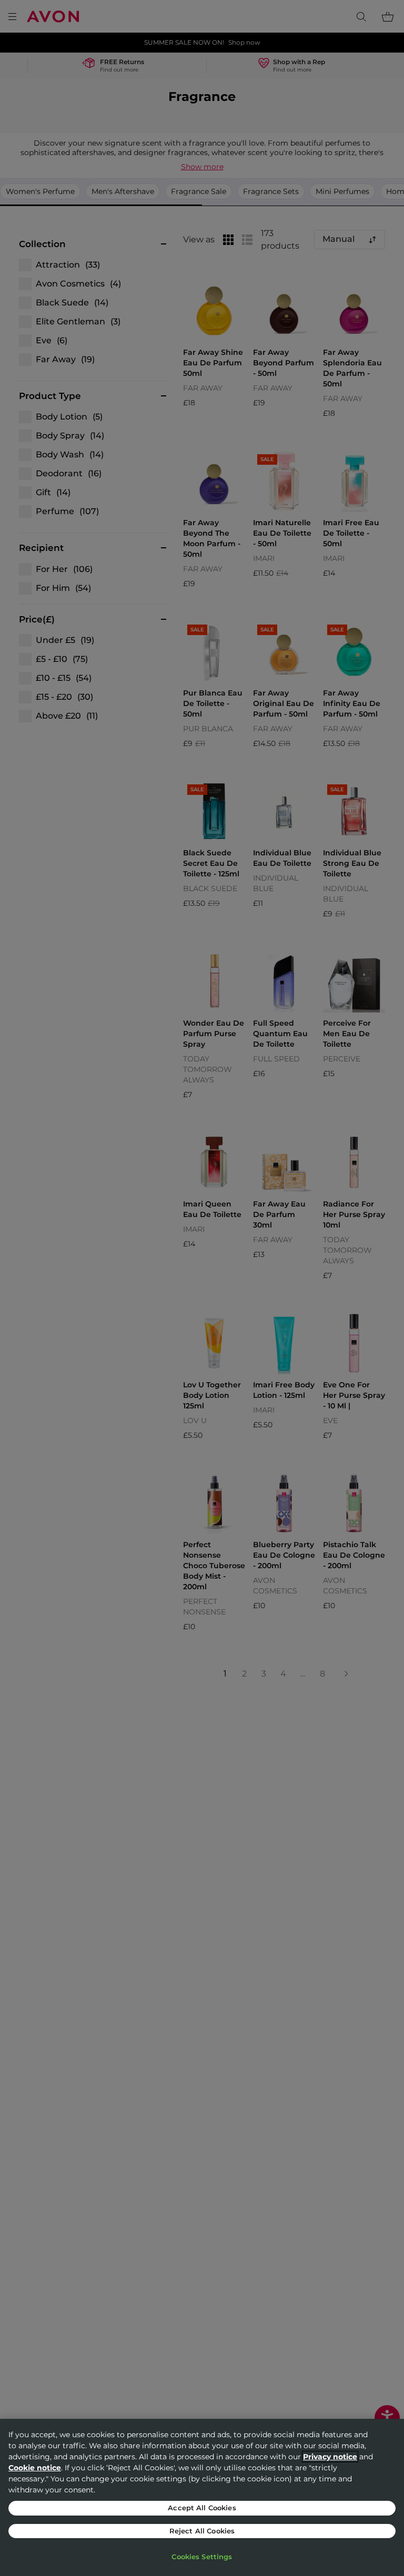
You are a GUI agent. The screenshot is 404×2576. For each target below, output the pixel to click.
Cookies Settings (202, 2557)
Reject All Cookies (202, 2531)
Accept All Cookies (202, 2508)
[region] (202, 2497)
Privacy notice (330, 2457)
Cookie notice (35, 2468)
